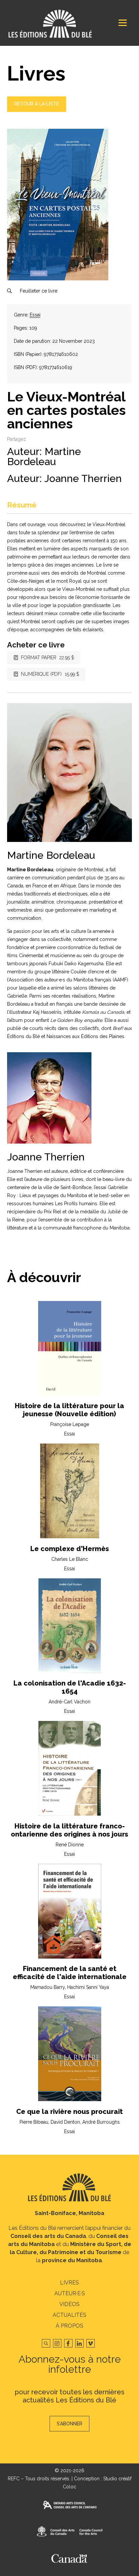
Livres (69, 2283)
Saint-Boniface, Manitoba (69, 2213)
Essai (35, 315)
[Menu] (123, 23)
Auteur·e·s (70, 2293)
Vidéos (69, 2304)
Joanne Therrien (83, 478)
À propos (69, 2326)
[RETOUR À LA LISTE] (37, 110)
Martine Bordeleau (44, 457)
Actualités (69, 2315)
